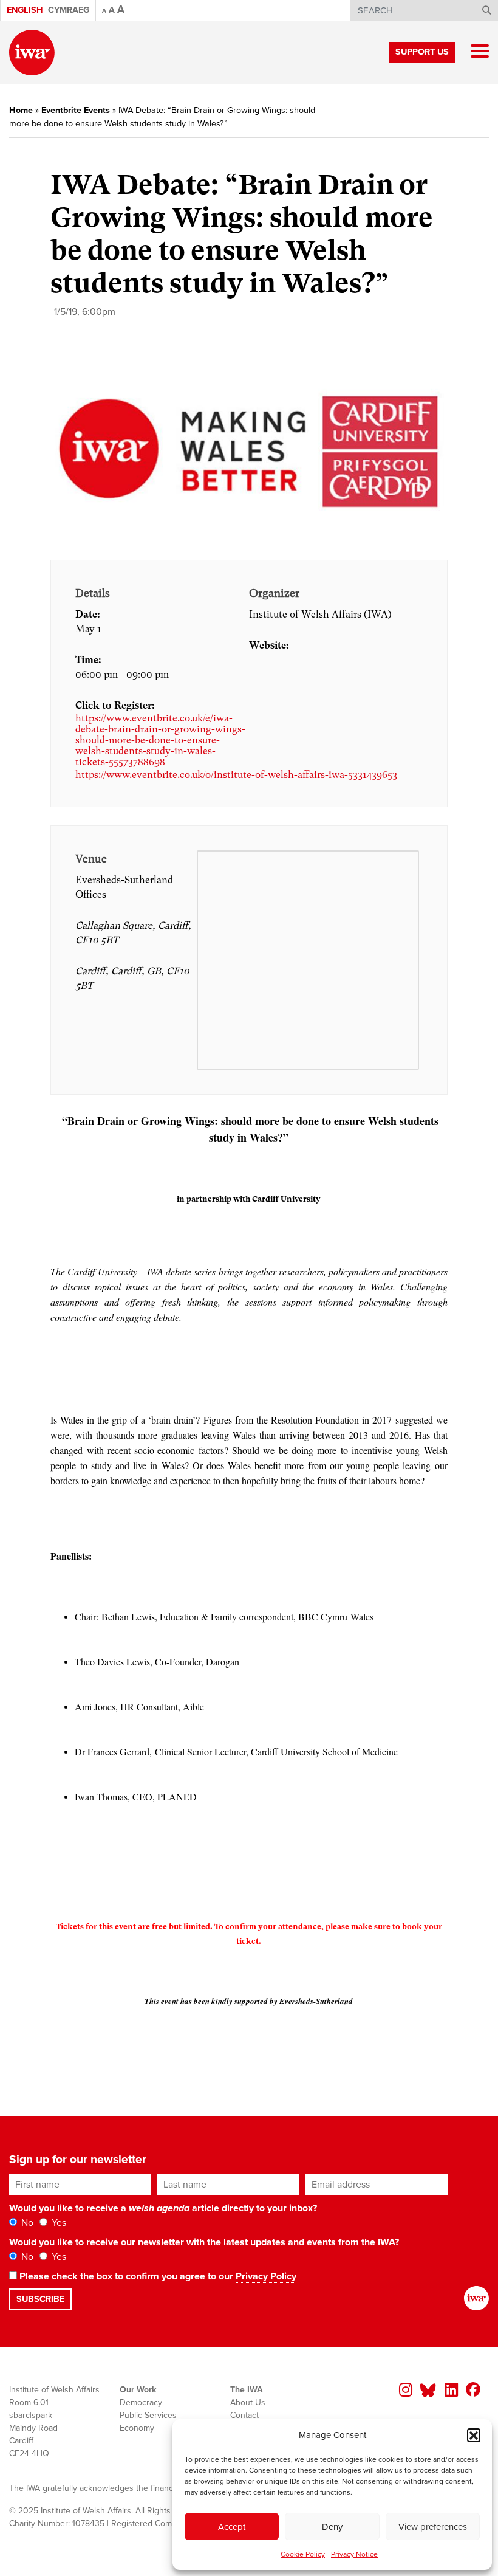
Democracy (141, 2402)
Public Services (148, 2415)
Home (21, 110)
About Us (248, 2402)
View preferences (433, 2527)
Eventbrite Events (76, 110)
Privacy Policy (266, 2276)
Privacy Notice (354, 2554)
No (26, 2223)
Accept (232, 2527)
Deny (332, 2527)
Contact (244, 2415)
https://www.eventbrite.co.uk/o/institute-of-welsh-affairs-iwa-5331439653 (236, 775)
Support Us (422, 52)
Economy (137, 2428)
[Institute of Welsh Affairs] (32, 53)
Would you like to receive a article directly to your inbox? (163, 2208)
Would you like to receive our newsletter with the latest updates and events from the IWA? (204, 2242)
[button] (474, 2435)
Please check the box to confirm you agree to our (157, 2276)
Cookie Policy (303, 2554)
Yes (58, 2223)
